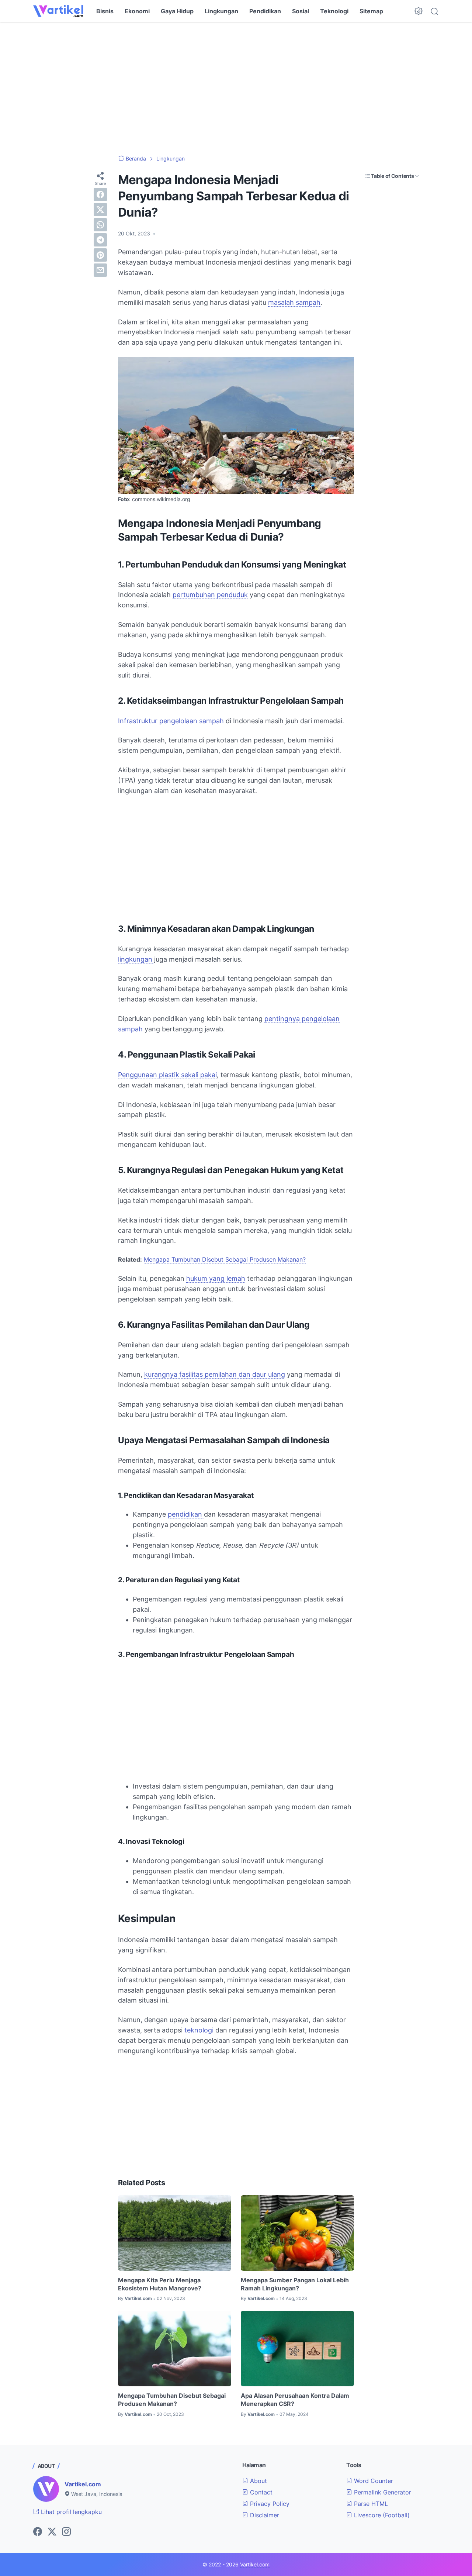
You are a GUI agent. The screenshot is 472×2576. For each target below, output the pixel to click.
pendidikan (186, 1514)
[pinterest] (100, 255)
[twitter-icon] (52, 2532)
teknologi (200, 2030)
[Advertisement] (236, 89)
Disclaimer (264, 2515)
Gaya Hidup (177, 11)
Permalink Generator (382, 2492)
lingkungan (136, 959)
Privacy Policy (269, 2504)
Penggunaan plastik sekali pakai (167, 1075)
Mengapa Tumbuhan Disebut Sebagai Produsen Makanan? (225, 1259)
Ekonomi (137, 11)
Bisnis (105, 11)
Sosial (301, 11)
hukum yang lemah (216, 1278)
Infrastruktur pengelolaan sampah (171, 721)
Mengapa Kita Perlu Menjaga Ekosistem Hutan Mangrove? (160, 2284)
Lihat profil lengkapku (70, 2512)
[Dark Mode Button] (419, 11)
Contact (260, 2492)
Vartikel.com (83, 2484)
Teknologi (334, 11)
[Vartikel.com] (58, 11)
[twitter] (100, 210)
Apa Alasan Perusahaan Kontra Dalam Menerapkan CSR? (295, 2400)
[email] (100, 270)
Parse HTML (370, 2504)
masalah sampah (294, 302)
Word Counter (373, 2481)
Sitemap (371, 11)
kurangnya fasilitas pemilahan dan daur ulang (215, 1374)
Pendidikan (265, 11)
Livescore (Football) (381, 2515)
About (258, 2481)
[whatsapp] (100, 225)
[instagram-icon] (66, 2532)
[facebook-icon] (38, 2532)
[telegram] (100, 240)
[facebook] (100, 194)
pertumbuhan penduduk (210, 595)
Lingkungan (221, 11)
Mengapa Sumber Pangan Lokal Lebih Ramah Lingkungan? (295, 2284)
